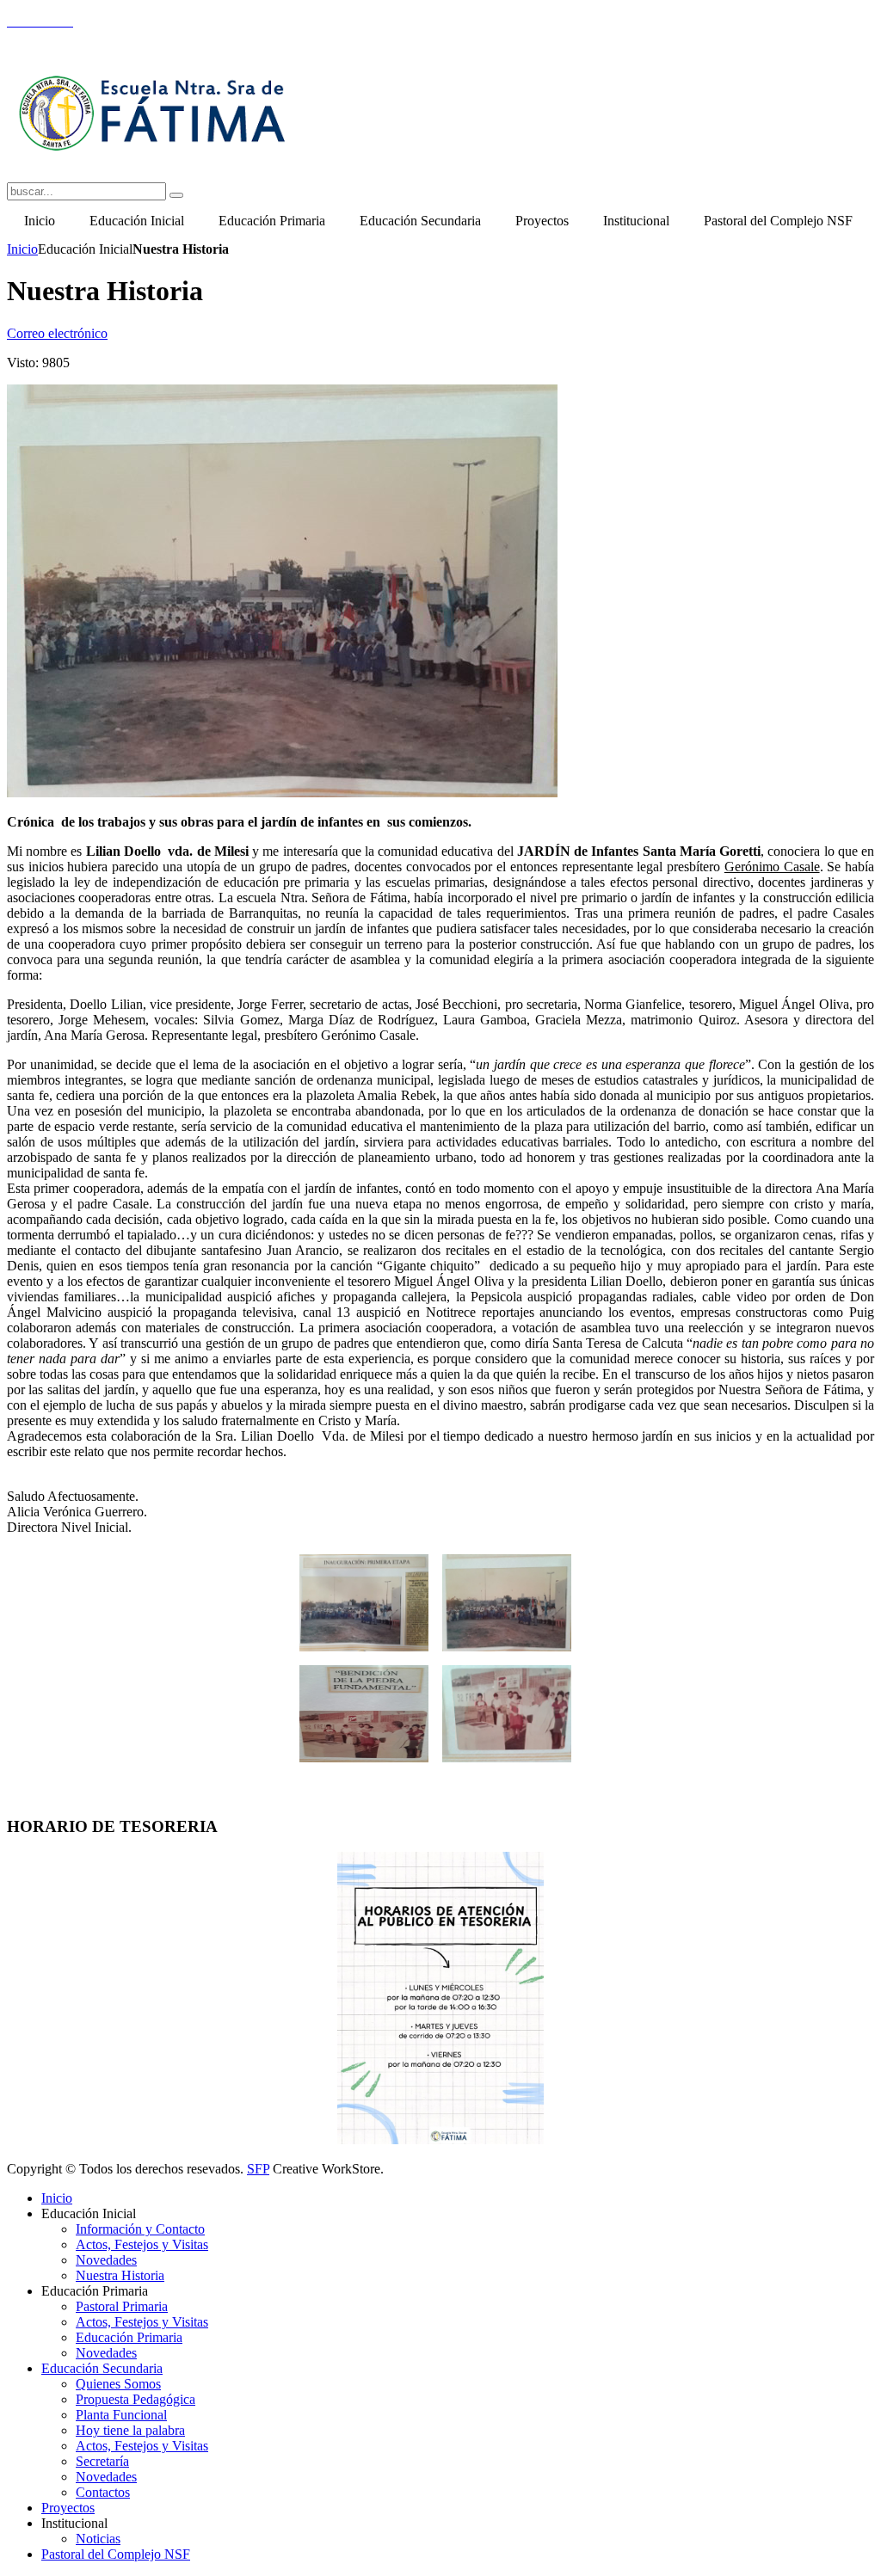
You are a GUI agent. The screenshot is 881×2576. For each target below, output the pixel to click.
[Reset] (176, 195)
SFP (258, 2169)
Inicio (22, 249)
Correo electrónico (57, 333)
